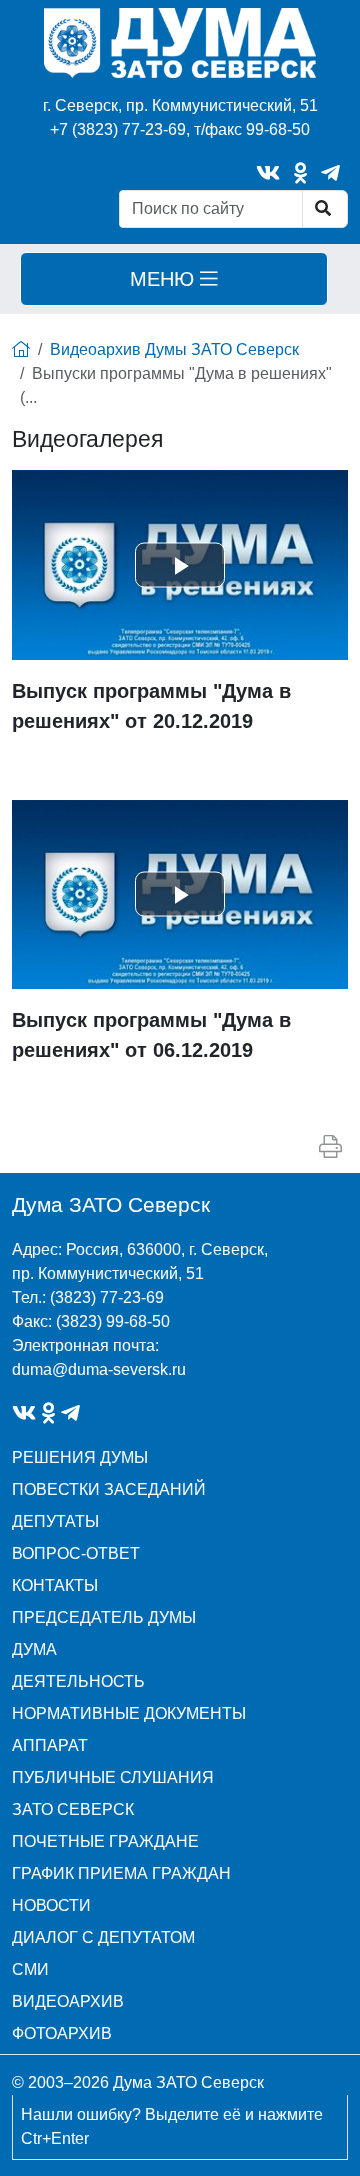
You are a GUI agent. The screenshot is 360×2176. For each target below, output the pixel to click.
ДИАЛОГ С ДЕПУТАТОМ (103, 1937)
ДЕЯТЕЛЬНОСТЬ (78, 1681)
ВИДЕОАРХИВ (68, 2001)
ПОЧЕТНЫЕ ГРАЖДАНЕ (105, 1841)
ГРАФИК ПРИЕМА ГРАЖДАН (121, 1873)
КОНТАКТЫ (55, 1585)
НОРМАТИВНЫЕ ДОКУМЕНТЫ (129, 1713)
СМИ (30, 1969)
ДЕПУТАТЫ (55, 1521)
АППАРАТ (50, 1745)
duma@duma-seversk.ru (99, 1369)
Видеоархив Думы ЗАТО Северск (174, 349)
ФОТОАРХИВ (62, 2033)
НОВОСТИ (51, 1905)
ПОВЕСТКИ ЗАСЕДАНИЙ (109, 1489)
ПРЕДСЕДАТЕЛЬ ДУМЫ (104, 1617)
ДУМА (34, 1649)
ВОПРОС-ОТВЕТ (76, 1553)
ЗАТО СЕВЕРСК (73, 1809)
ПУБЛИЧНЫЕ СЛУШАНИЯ (113, 1777)
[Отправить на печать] (330, 1147)
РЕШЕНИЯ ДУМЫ (80, 1457)
